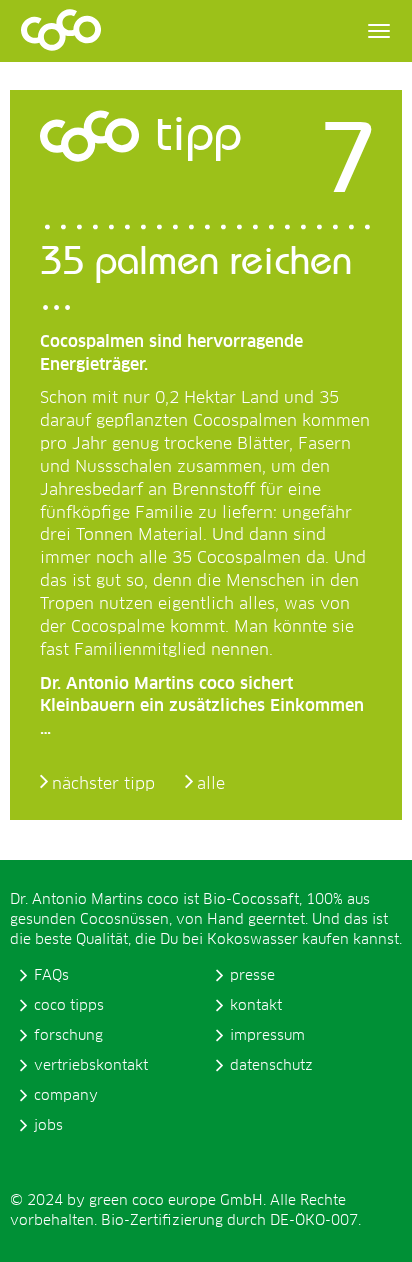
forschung (68, 1036)
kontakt (256, 1006)
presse (252, 976)
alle (211, 784)
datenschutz (271, 1066)
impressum (267, 1036)
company (66, 1096)
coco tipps (69, 1006)
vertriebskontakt (91, 1066)
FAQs (51, 976)
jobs (48, 1126)
